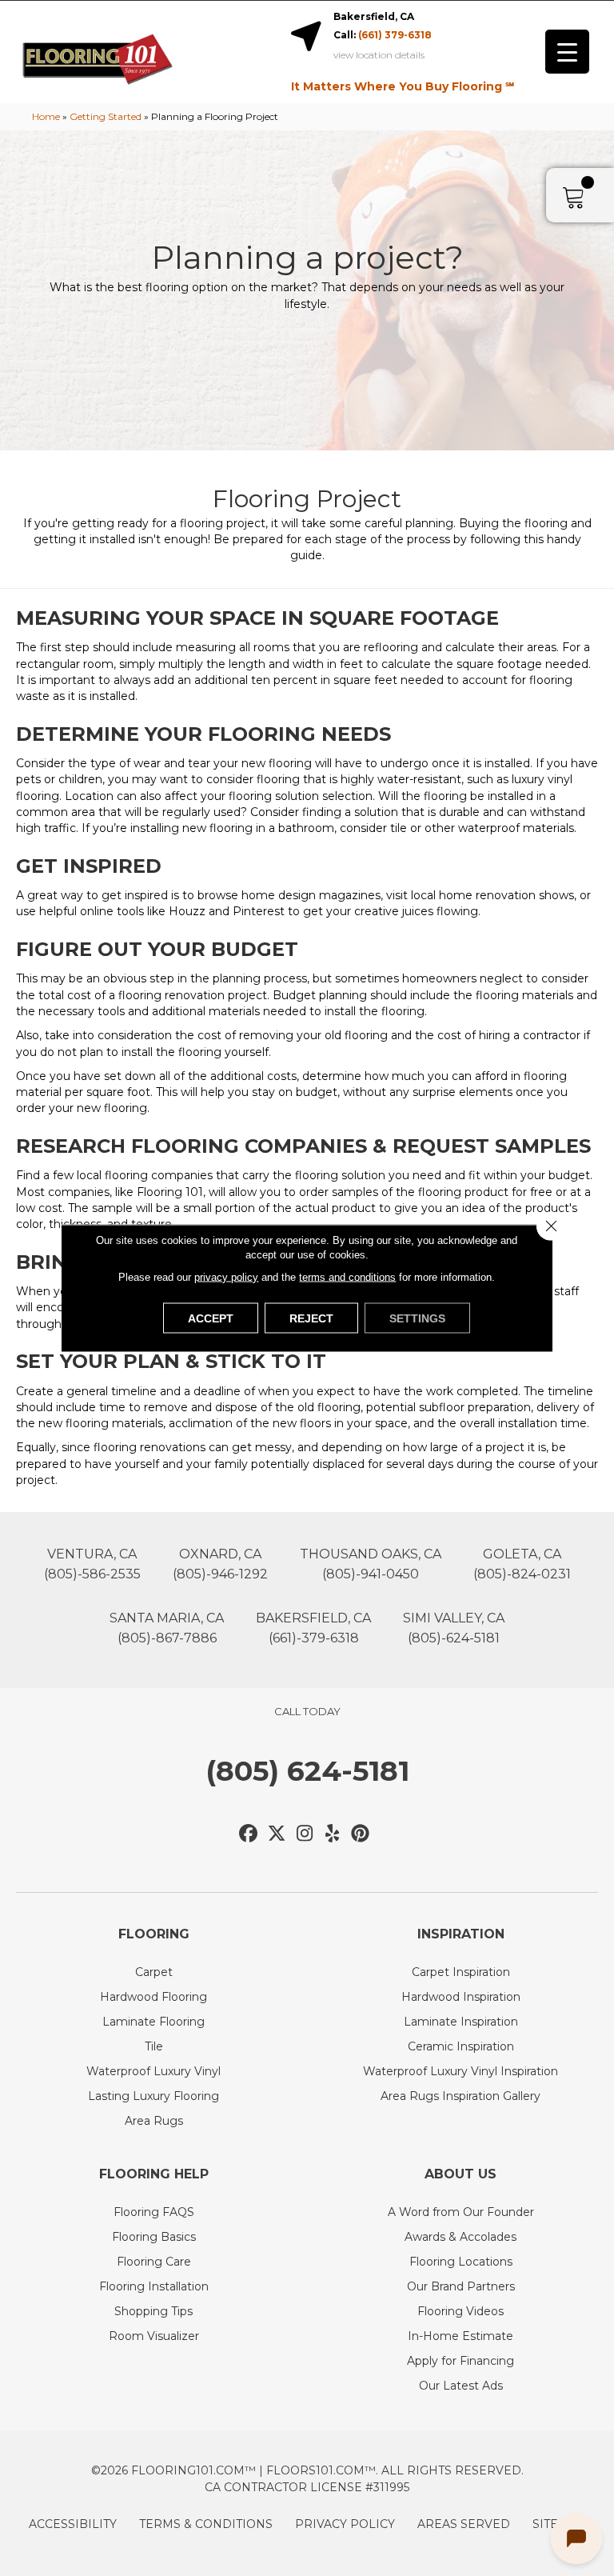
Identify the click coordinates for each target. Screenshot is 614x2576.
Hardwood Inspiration (461, 1997)
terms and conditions (347, 1277)
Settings (417, 1318)
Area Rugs (154, 2121)
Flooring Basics (154, 2237)
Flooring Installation (154, 2286)
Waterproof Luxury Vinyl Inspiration (460, 2071)
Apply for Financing (460, 2361)
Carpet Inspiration (461, 1972)
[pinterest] (361, 1834)
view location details (379, 55)
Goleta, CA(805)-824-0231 (522, 1564)
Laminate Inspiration (461, 2022)
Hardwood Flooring (153, 1997)
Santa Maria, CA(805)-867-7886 (167, 1628)
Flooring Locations (461, 2262)
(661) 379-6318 (395, 35)
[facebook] (249, 1834)
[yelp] (333, 1834)
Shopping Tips (153, 2311)
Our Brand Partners (461, 2286)
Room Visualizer (154, 2336)
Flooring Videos (460, 2311)
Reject (311, 1318)
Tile (154, 2046)
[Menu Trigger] (567, 52)
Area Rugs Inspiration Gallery (460, 2096)
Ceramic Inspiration (461, 2046)
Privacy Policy (345, 2524)
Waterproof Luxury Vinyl (153, 2071)
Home (46, 116)
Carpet (154, 1972)
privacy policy (226, 1277)
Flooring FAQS (154, 2212)
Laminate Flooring (153, 2022)
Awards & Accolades (460, 2237)
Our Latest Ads (461, 2386)
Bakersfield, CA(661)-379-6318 (313, 1628)
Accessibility (73, 2524)
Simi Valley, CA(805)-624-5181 (454, 1628)
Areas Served (464, 2524)
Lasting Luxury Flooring (153, 2096)
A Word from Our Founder (461, 2212)
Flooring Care (154, 2262)
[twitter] (277, 1834)
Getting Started (106, 116)
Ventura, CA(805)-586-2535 (92, 1564)
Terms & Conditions (206, 2524)
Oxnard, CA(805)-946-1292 (220, 1564)
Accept (211, 1318)
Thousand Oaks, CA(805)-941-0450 (371, 1564)
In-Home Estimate (460, 2336)
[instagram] (305, 1834)
